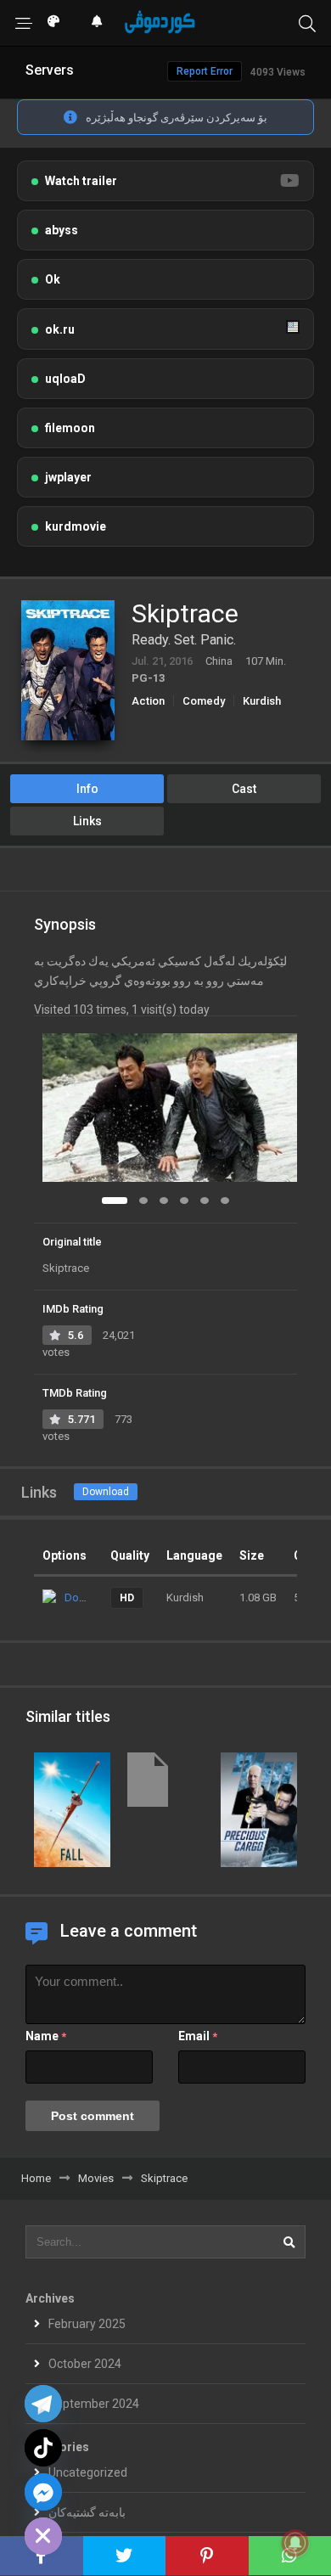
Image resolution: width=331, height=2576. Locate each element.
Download (106, 1492)
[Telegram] (43, 2404)
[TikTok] (43, 2448)
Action (148, 701)
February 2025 (87, 2324)
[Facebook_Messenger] (43, 2492)
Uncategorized (88, 2472)
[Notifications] (97, 21)
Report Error (205, 71)
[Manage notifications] (295, 2543)
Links (87, 821)
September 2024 (94, 2404)
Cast (244, 789)
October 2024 (85, 2364)
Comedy (204, 701)
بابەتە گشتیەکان (87, 2512)
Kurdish (262, 701)
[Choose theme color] (53, 21)
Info (87, 789)
